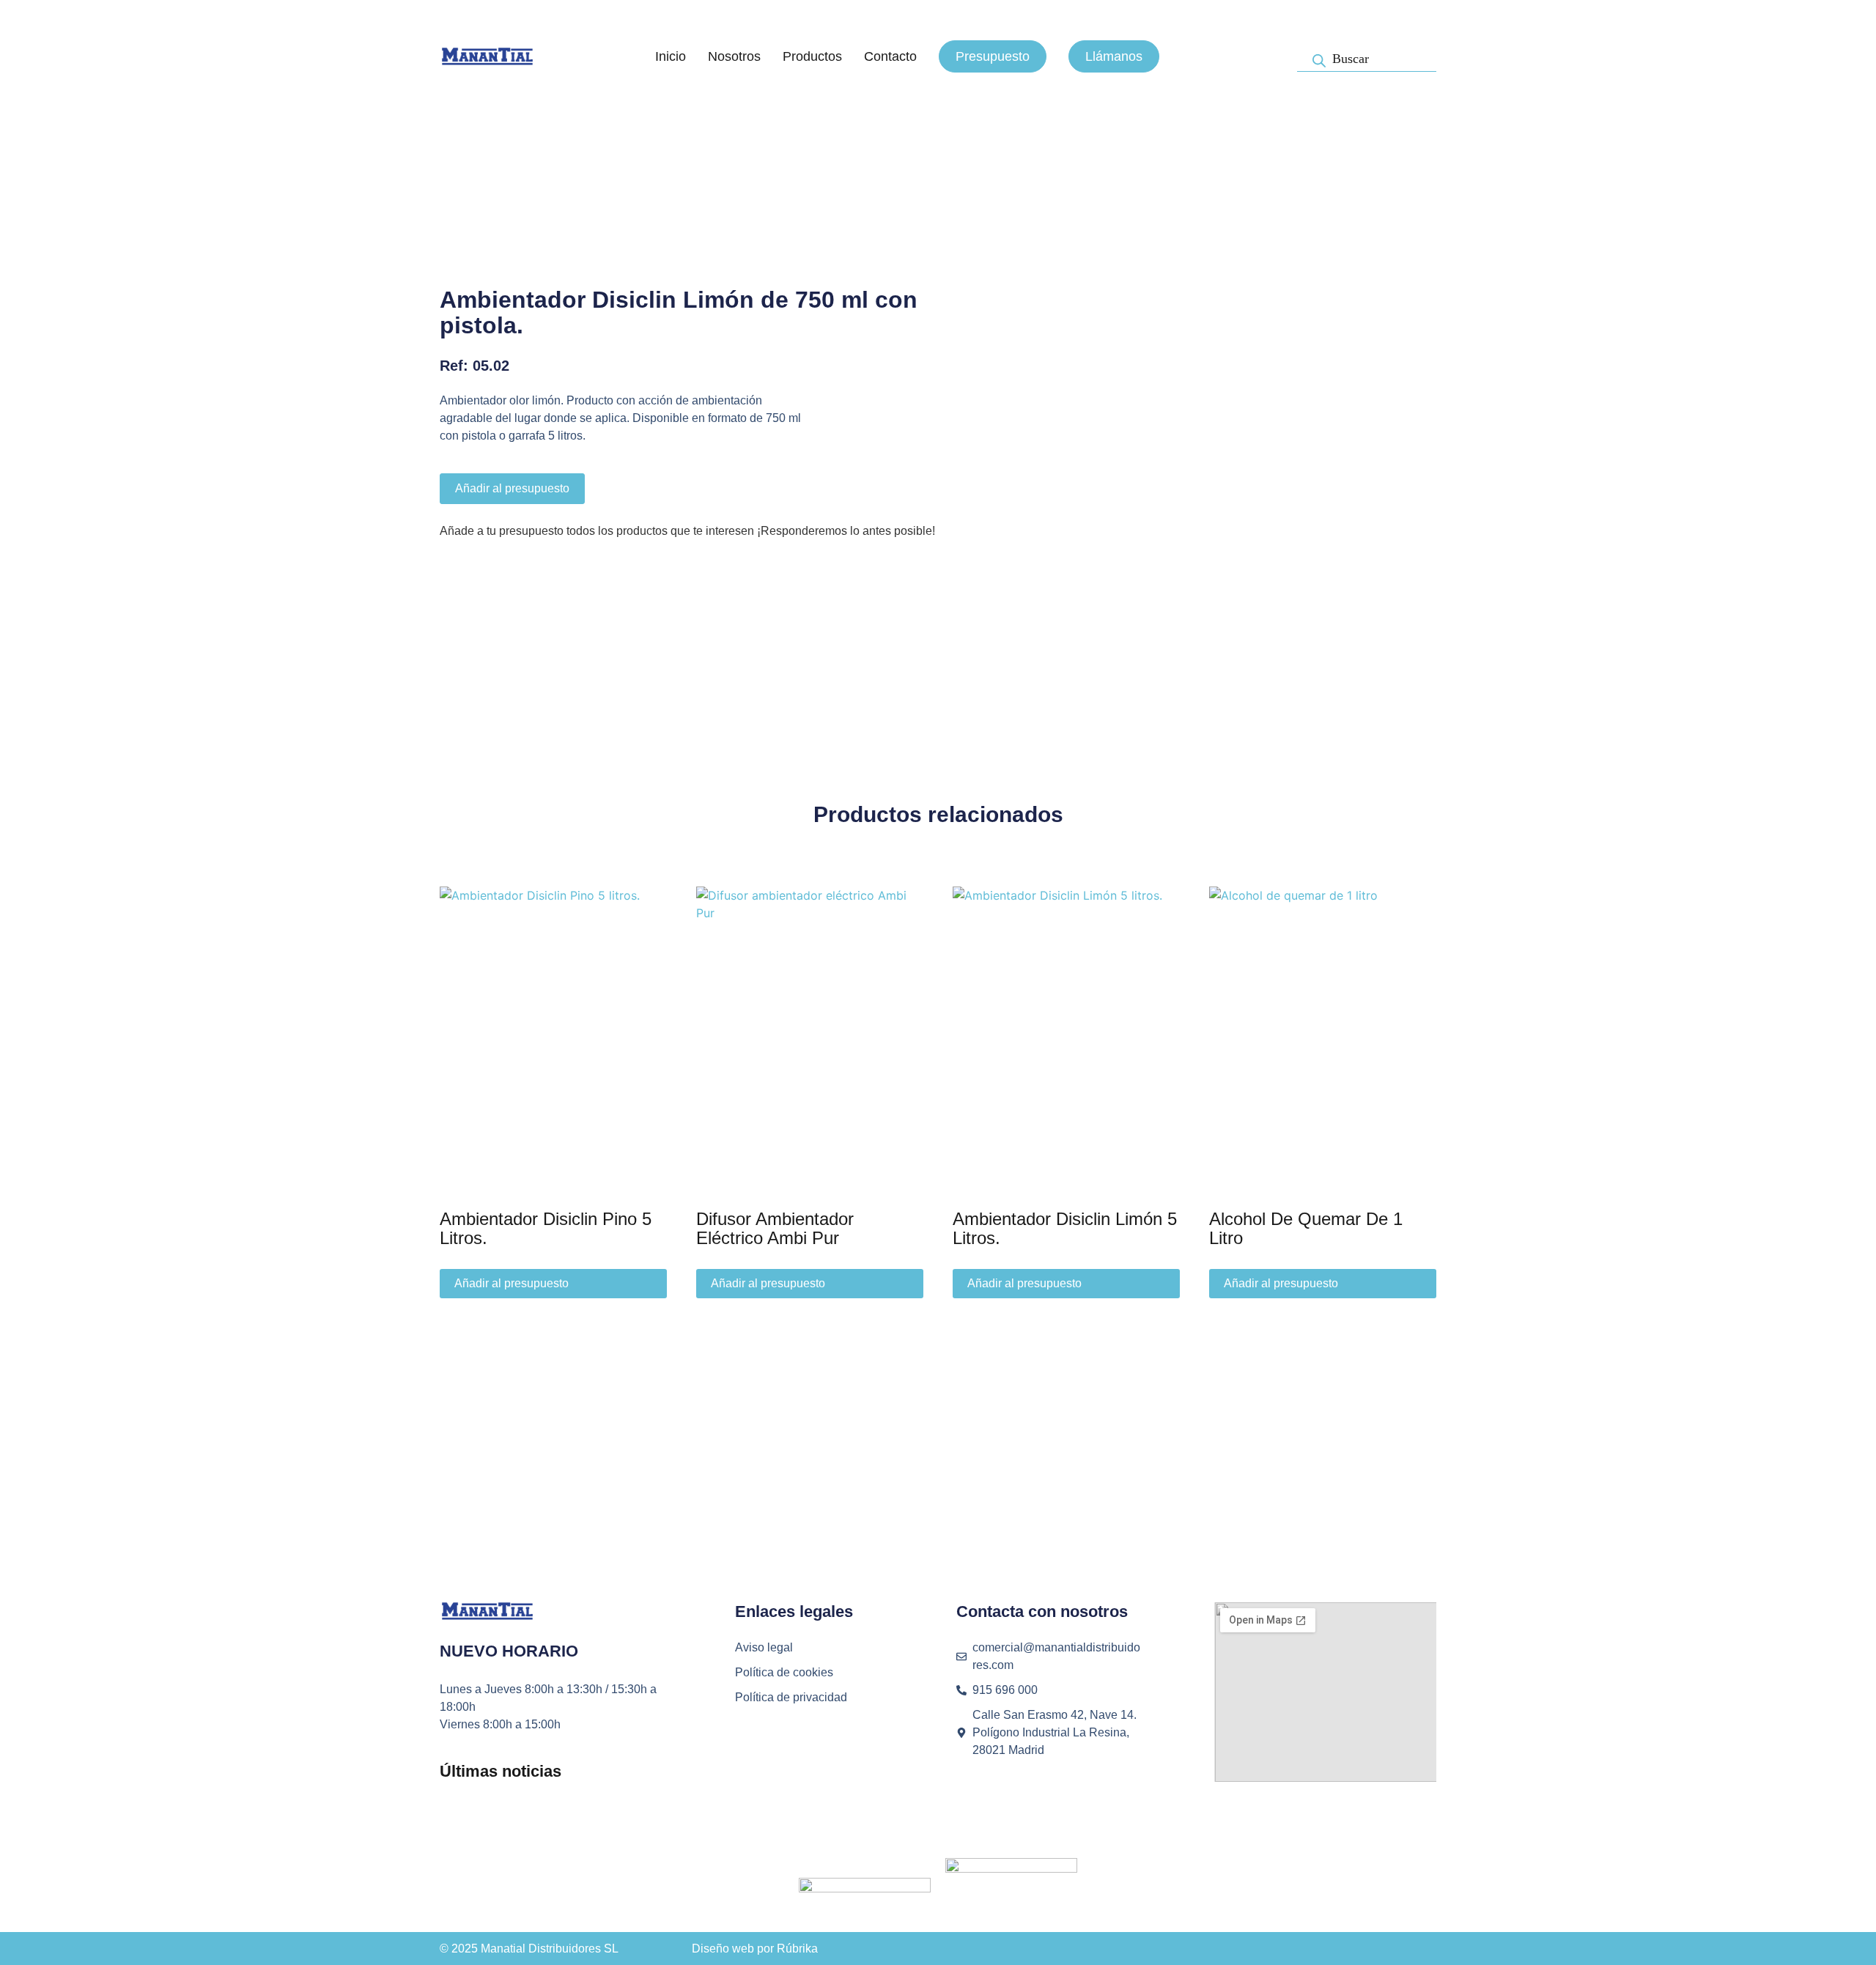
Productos (812, 56)
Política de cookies (784, 1672)
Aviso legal (764, 1647)
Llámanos (1114, 56)
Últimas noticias (501, 1771)
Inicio (671, 56)
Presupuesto (993, 56)
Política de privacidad (791, 1697)
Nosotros (734, 56)
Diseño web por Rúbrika (755, 1949)
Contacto (890, 56)
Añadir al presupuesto (512, 488)
